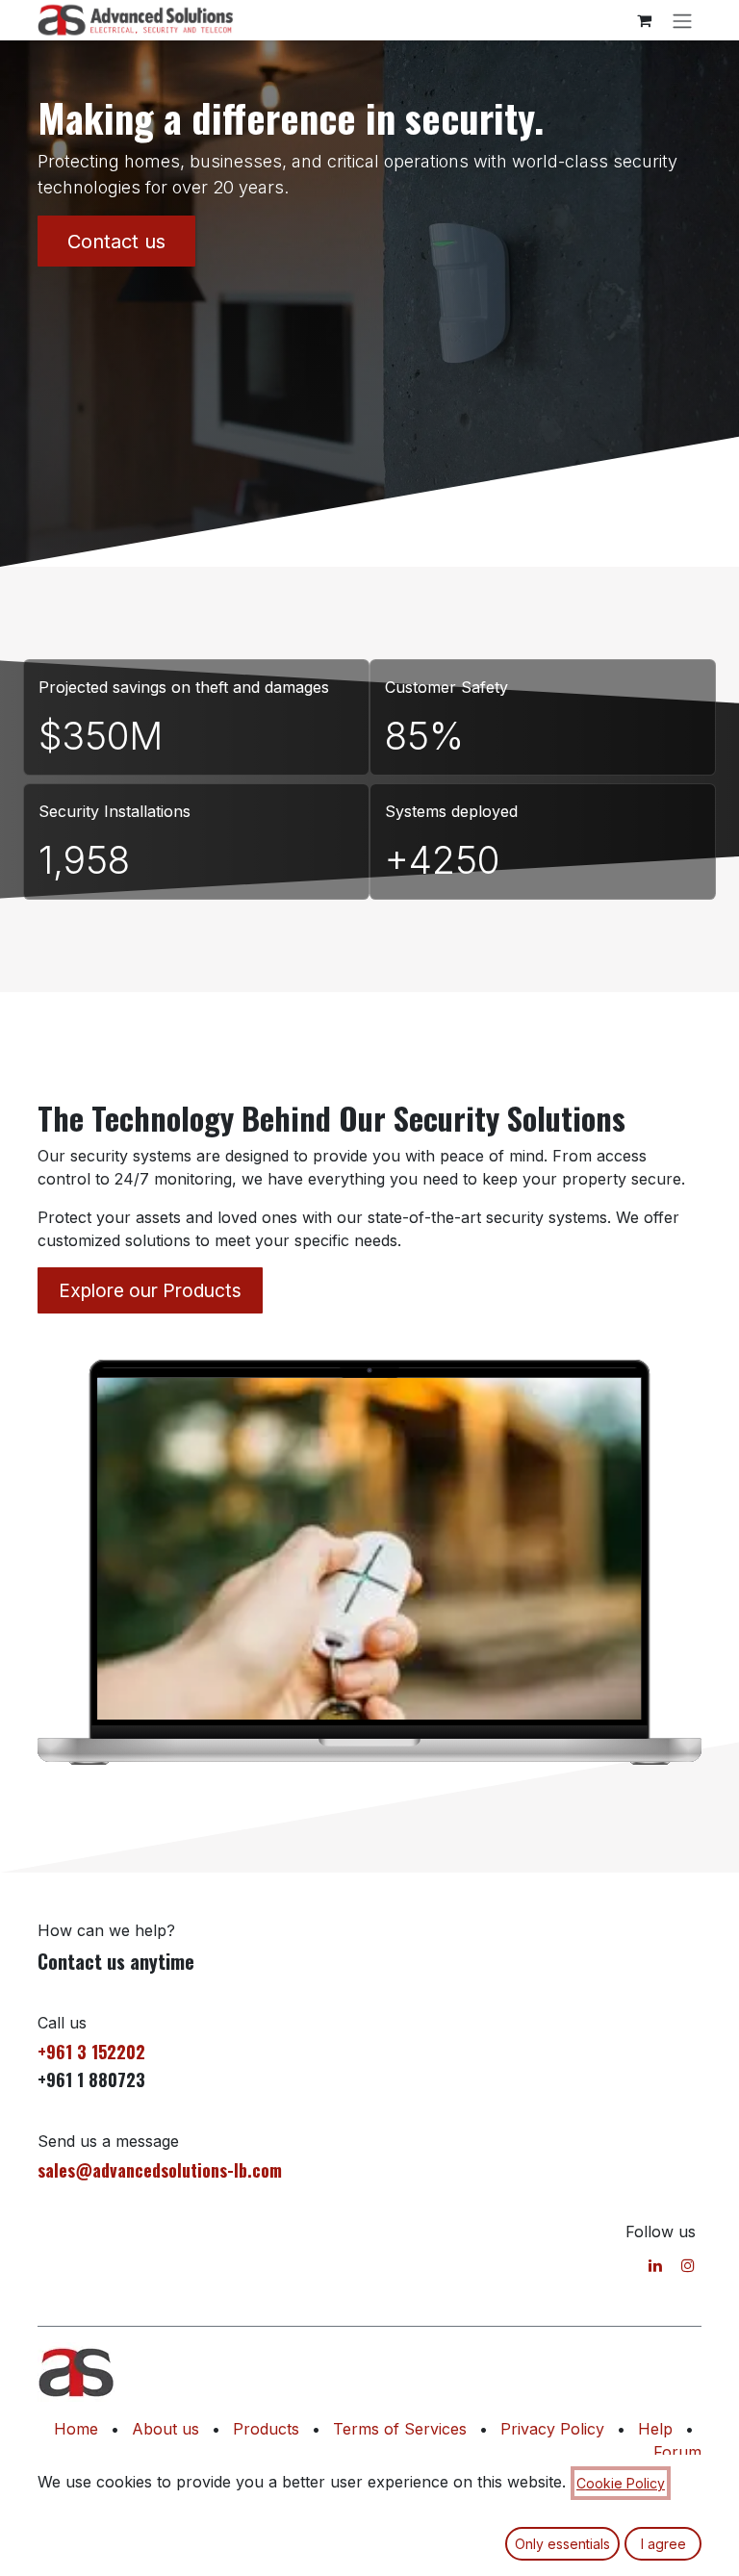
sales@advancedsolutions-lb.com (160, 2170)
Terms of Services (400, 2429)
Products (266, 2429)
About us (166, 2429)
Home (76, 2429)
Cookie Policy (621, 2483)
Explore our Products (150, 1290)
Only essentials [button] (562, 2544)
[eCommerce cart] (644, 20)
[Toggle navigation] (682, 20)
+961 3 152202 (91, 2052)
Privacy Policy (552, 2429)
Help (655, 2429)
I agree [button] (663, 2544)
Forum (677, 2452)
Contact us (116, 242)
